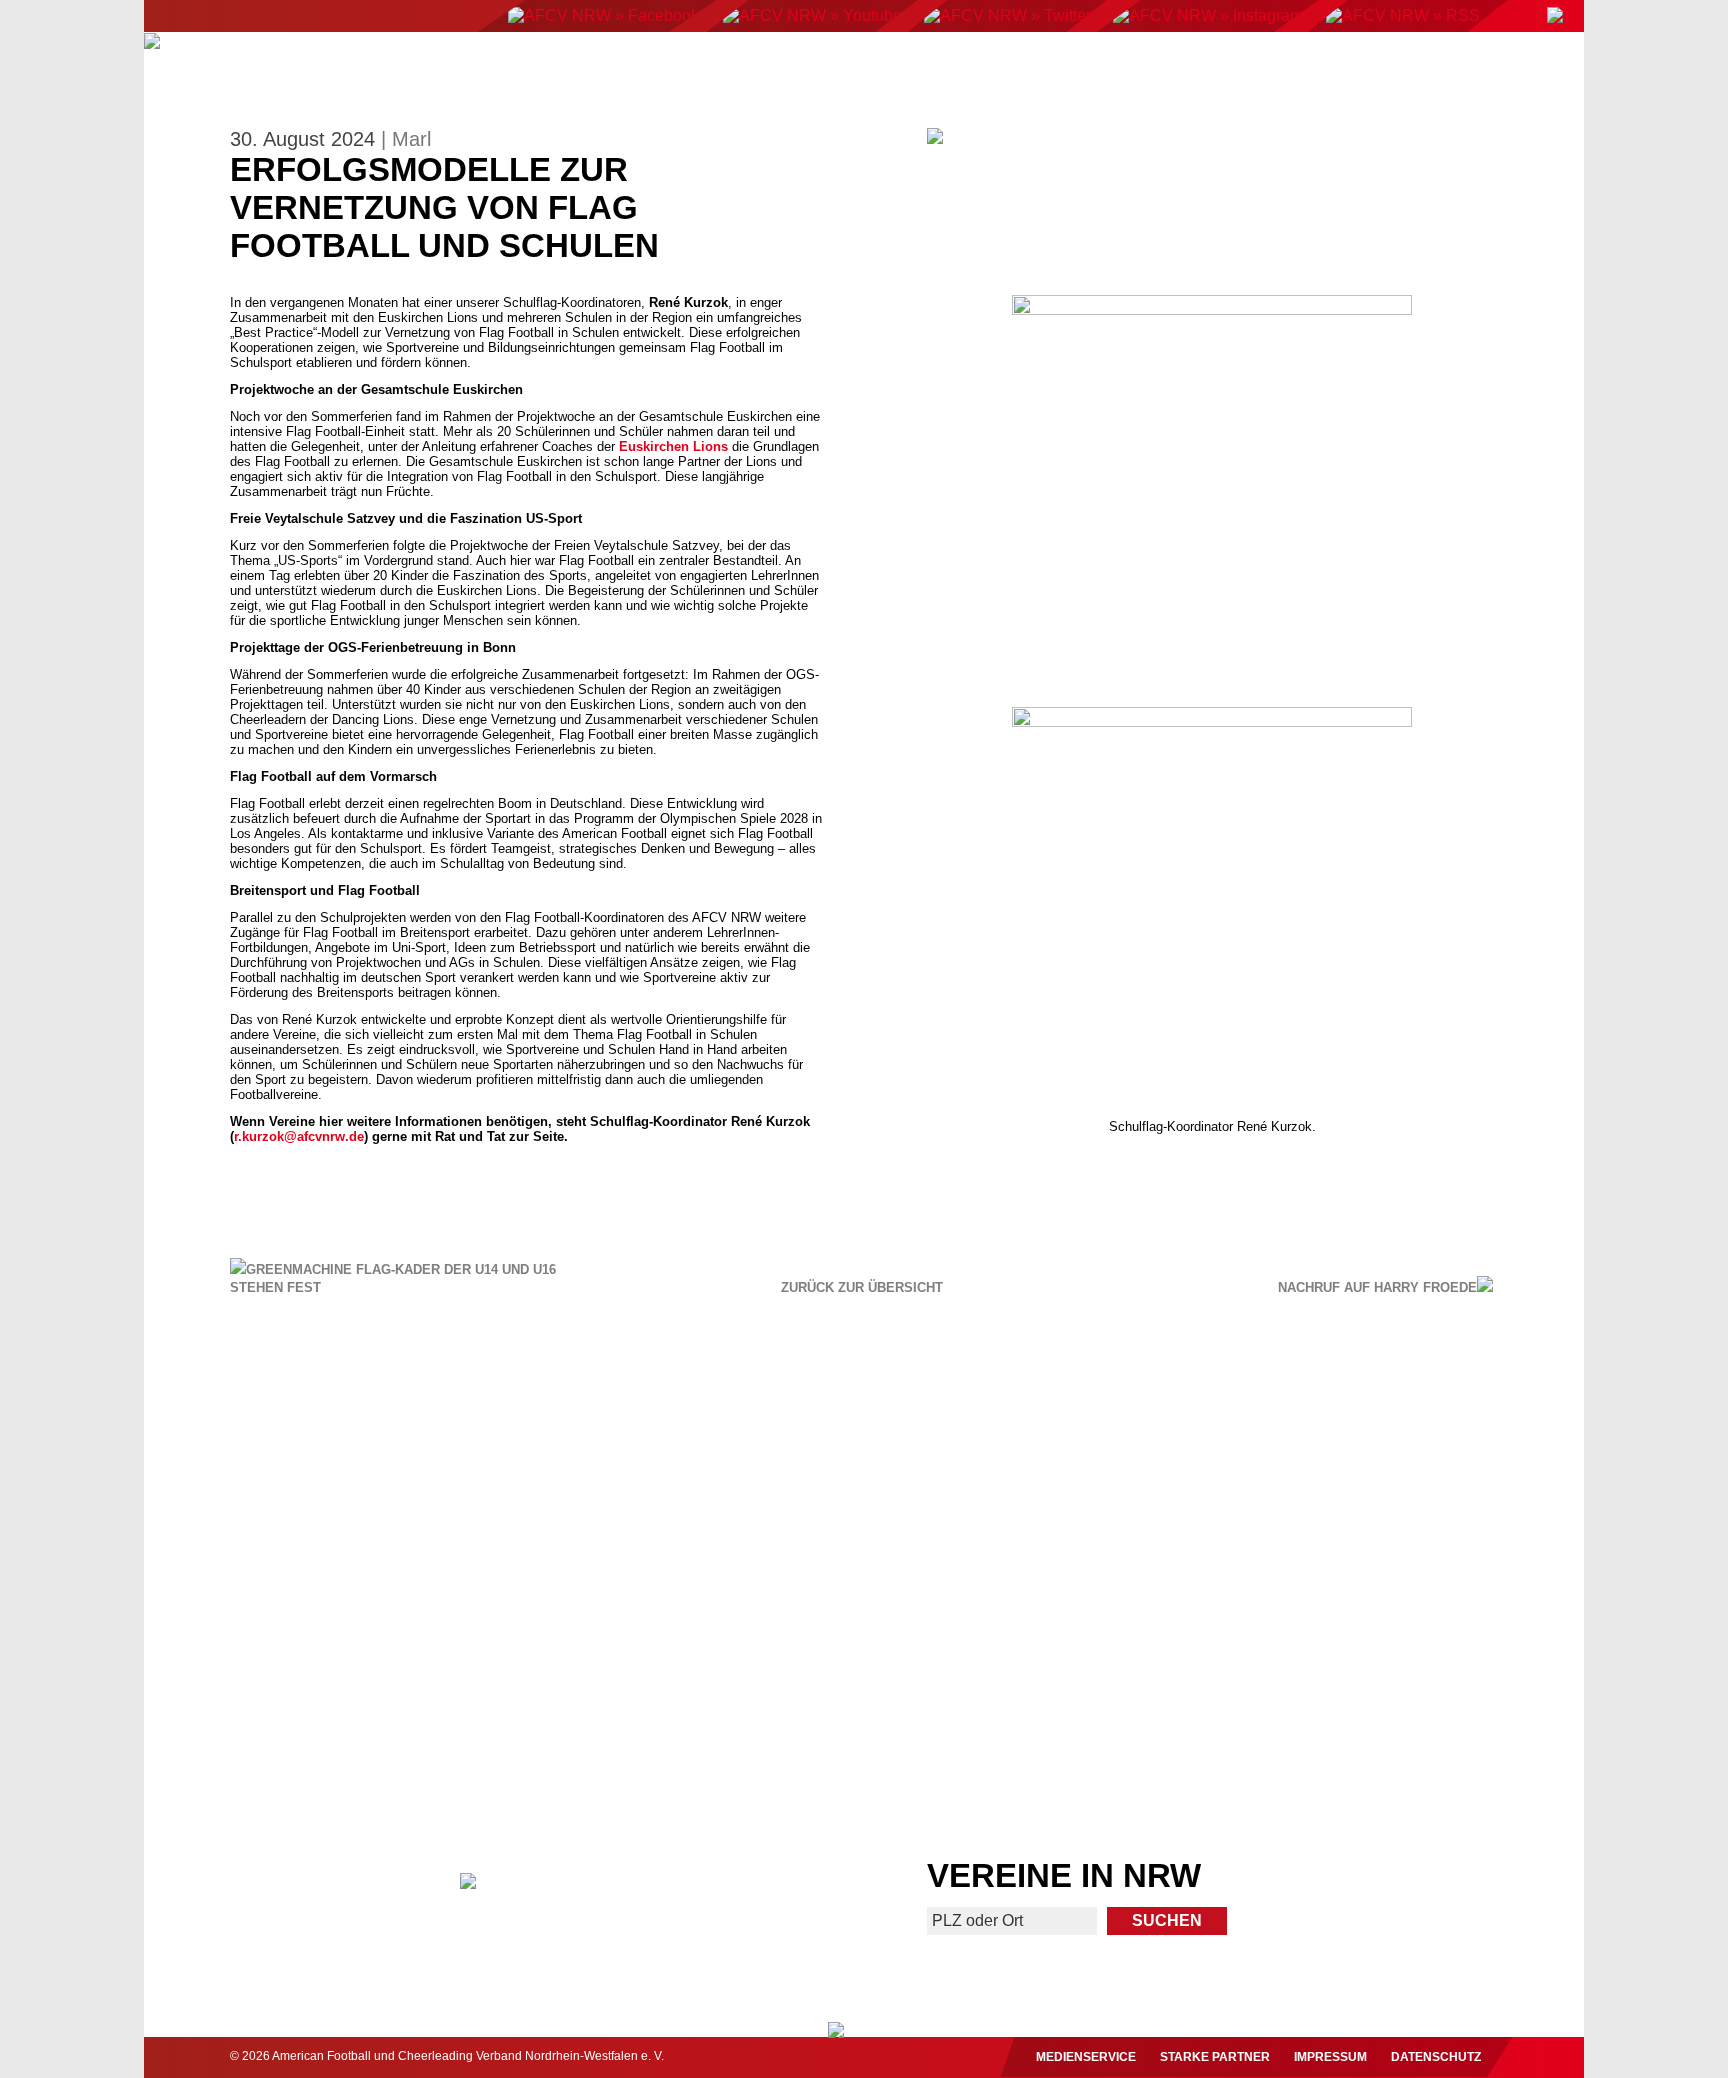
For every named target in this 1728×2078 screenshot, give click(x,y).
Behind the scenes (1402, 1706)
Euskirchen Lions (673, 446)
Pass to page (496, 1495)
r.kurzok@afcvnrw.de (299, 1136)
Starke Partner (1215, 2057)
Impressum (1330, 2057)
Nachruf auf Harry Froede (1377, 1287)
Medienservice (1086, 2057)
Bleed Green (688, 1706)
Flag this (1039, 1706)
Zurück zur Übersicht (862, 1288)
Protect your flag (325, 1706)
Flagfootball (873, 67)
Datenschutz (1436, 2057)
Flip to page (1231, 1495)
